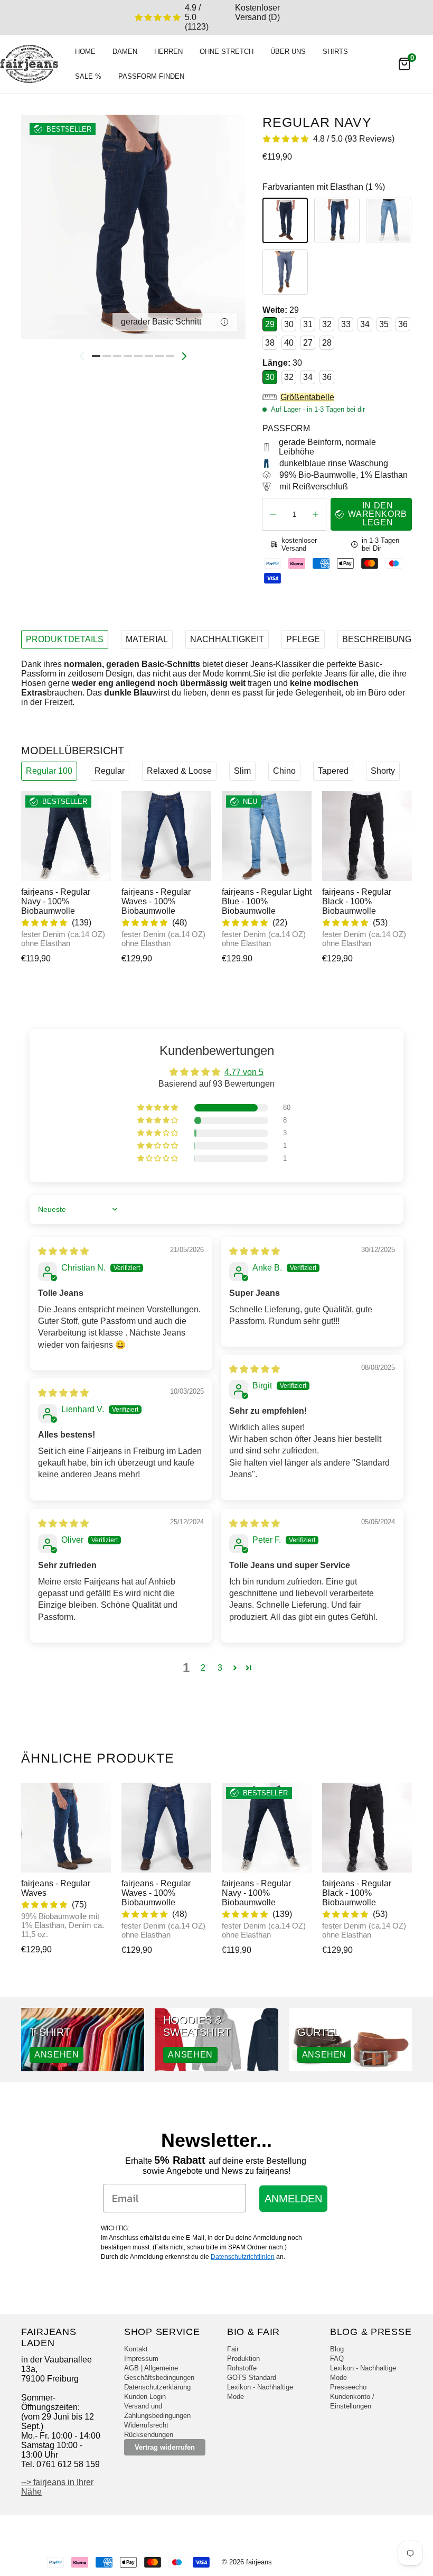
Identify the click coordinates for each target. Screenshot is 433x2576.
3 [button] (220, 1668)
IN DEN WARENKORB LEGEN (378, 514)
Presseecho (348, 2387)
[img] (63, 1251)
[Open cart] (404, 64)
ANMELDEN (293, 2199)
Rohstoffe (242, 2368)
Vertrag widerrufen (165, 2447)
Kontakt (136, 2349)
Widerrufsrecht (146, 2425)
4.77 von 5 (244, 1072)
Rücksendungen (149, 2435)
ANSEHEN (57, 2055)
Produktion (243, 2359)
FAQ (337, 2359)
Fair (233, 2349)
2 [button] (203, 1668)
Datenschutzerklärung (157, 2387)
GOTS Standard (252, 2378)
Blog (337, 2349)
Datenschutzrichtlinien (243, 2257)
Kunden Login (145, 2397)
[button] (337, 397)
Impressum (141, 2359)
